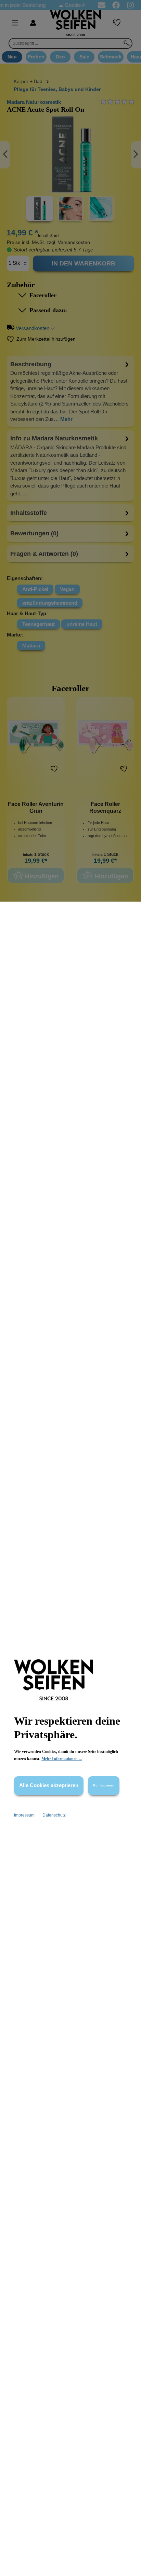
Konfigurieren (104, 1785)
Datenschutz (54, 1815)
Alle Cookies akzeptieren (49, 1785)
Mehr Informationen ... (62, 1759)
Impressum (25, 1815)
